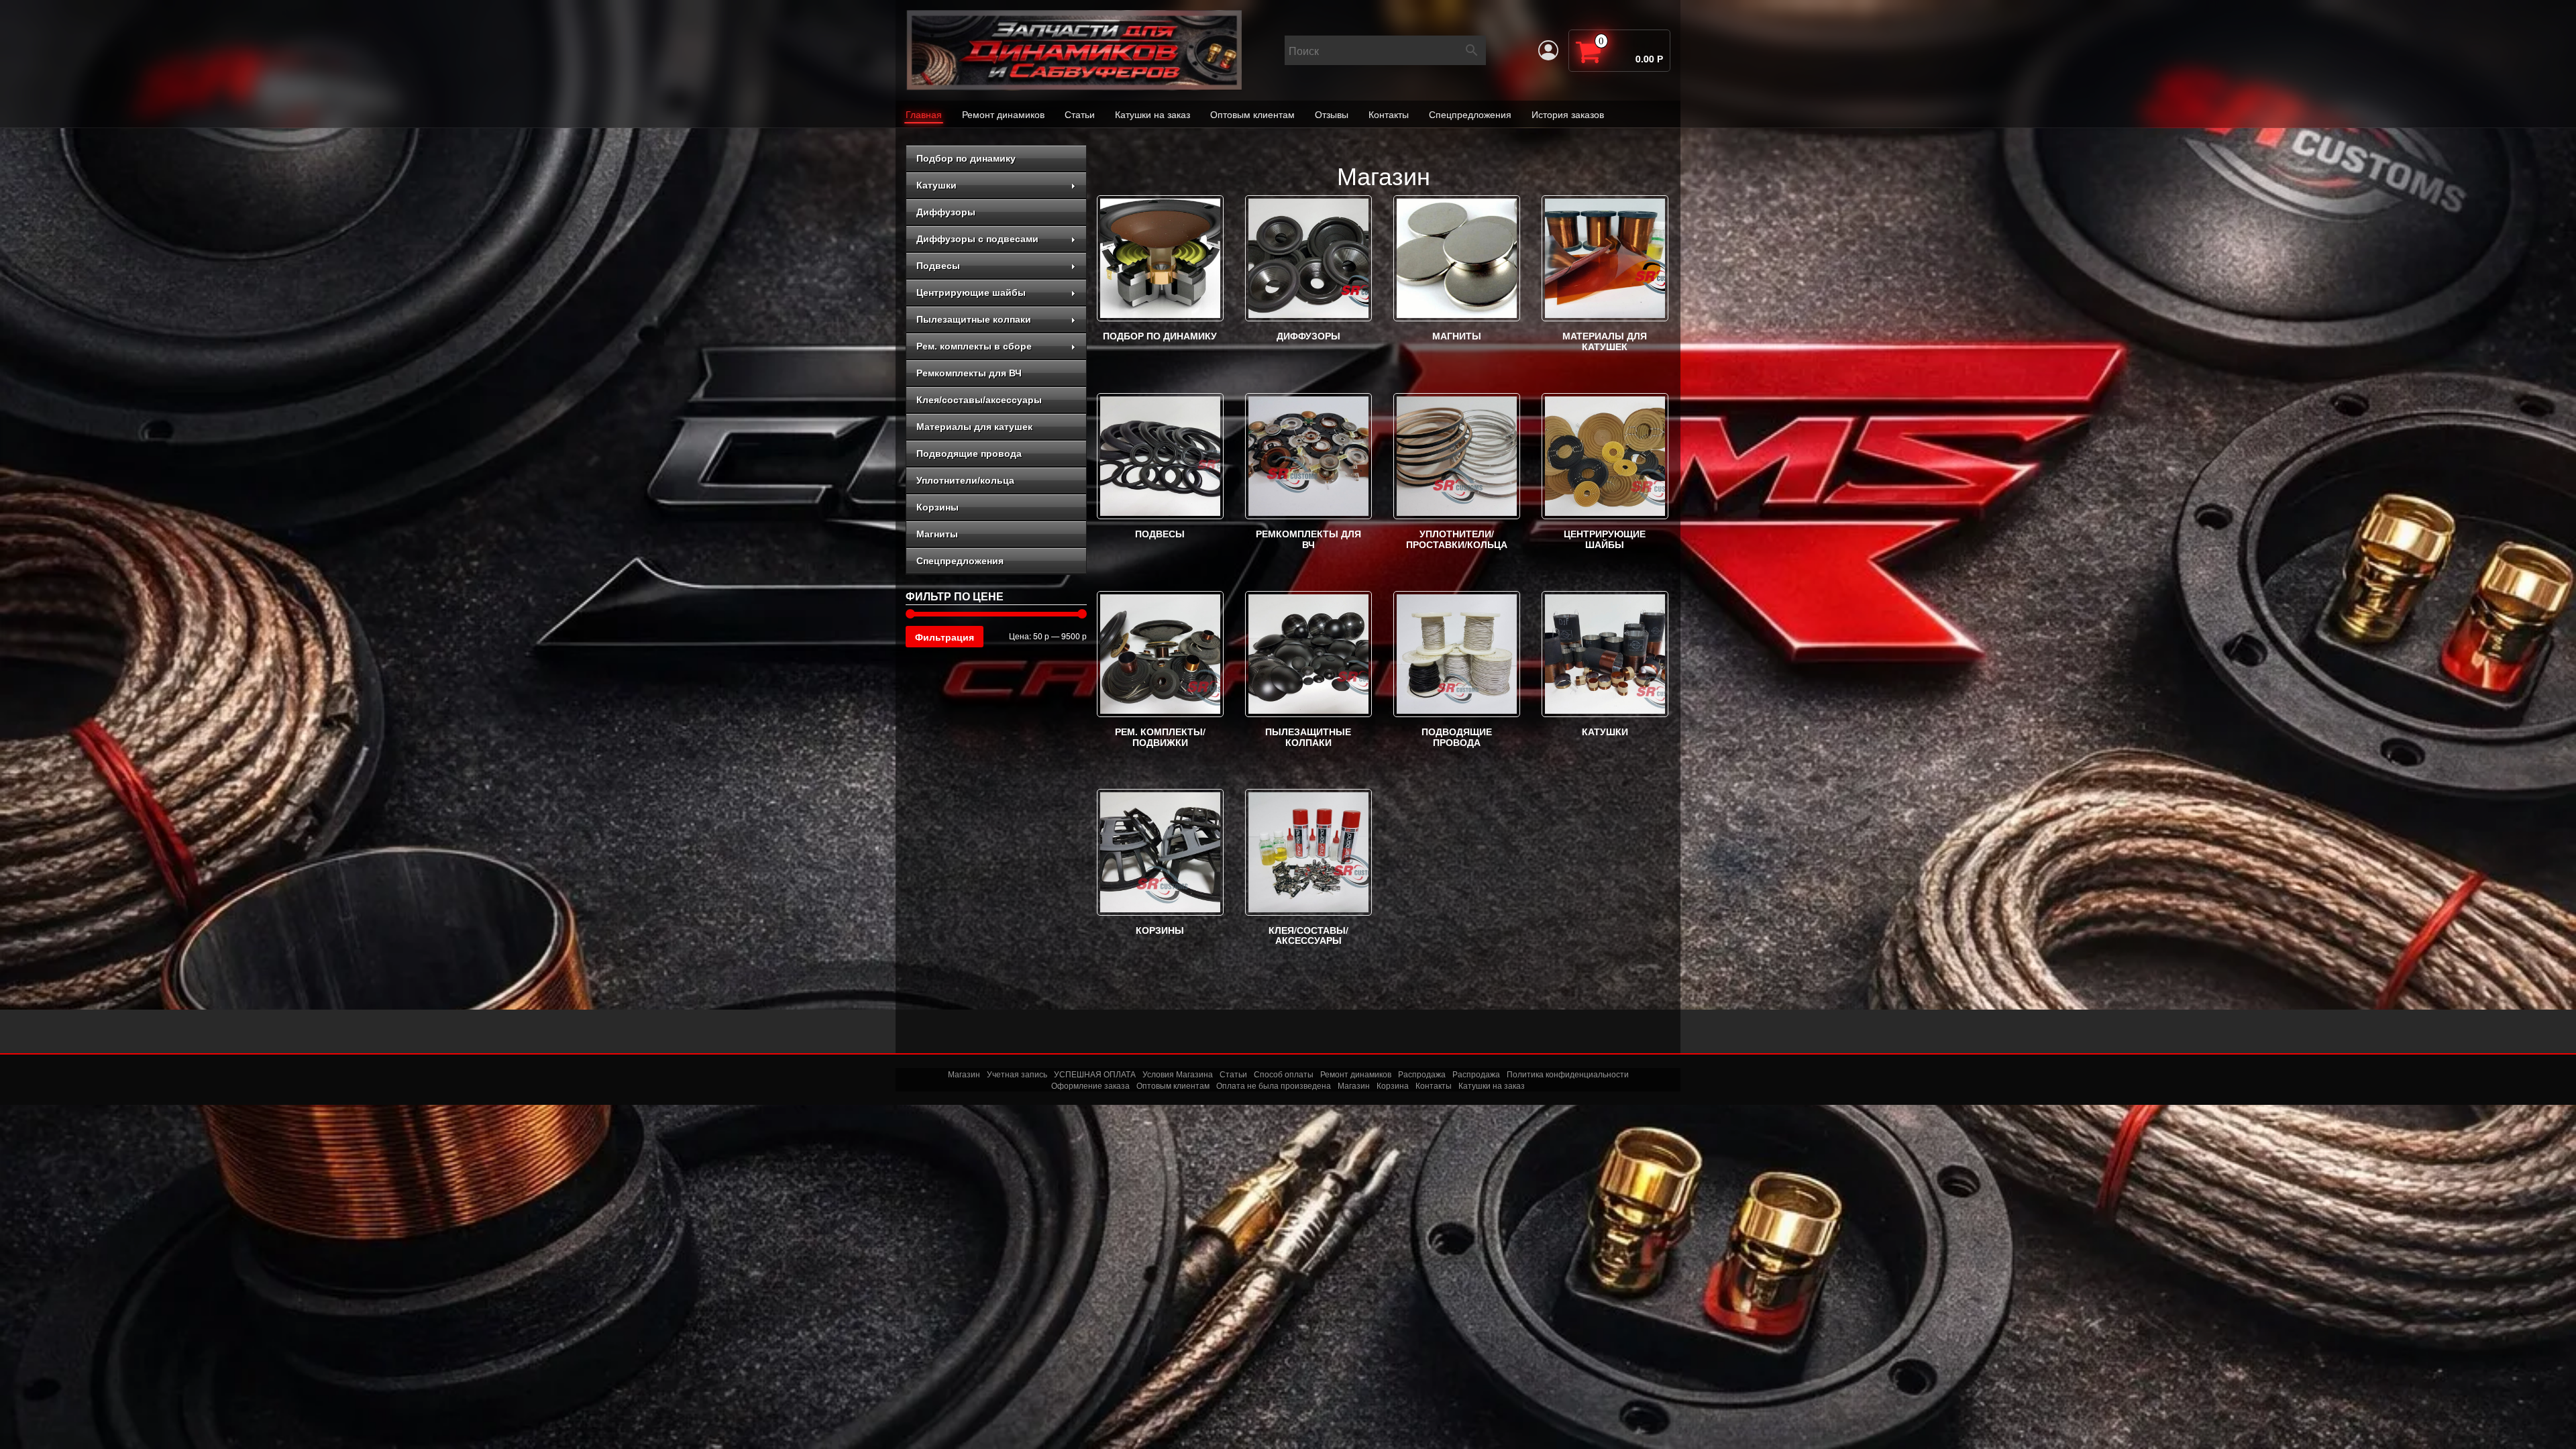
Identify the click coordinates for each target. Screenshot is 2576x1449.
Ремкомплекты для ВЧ (969, 373)
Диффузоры (946, 212)
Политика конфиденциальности (1568, 1074)
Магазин (964, 1074)
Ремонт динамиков (1003, 114)
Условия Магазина (1178, 1074)
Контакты (1389, 114)
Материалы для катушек (974, 427)
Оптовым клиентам (1252, 114)
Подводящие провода (969, 453)
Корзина (1393, 1085)
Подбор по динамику (966, 158)
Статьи (1080, 114)
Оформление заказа (1090, 1085)
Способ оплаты (1284, 1074)
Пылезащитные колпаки (974, 319)
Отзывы (1332, 114)
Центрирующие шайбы (971, 292)
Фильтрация (945, 637)
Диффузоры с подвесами (977, 239)
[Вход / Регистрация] (1548, 50)
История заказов (1568, 114)
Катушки (936, 185)
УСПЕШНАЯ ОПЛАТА (1095, 1074)
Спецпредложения (1470, 114)
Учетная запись (1017, 1074)
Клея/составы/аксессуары (979, 400)
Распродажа (1422, 1074)
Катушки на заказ (1152, 114)
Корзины (937, 507)
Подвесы (938, 266)
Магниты (937, 534)
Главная (924, 114)
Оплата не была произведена (1274, 1085)
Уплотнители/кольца (965, 480)
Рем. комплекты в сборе (974, 346)
